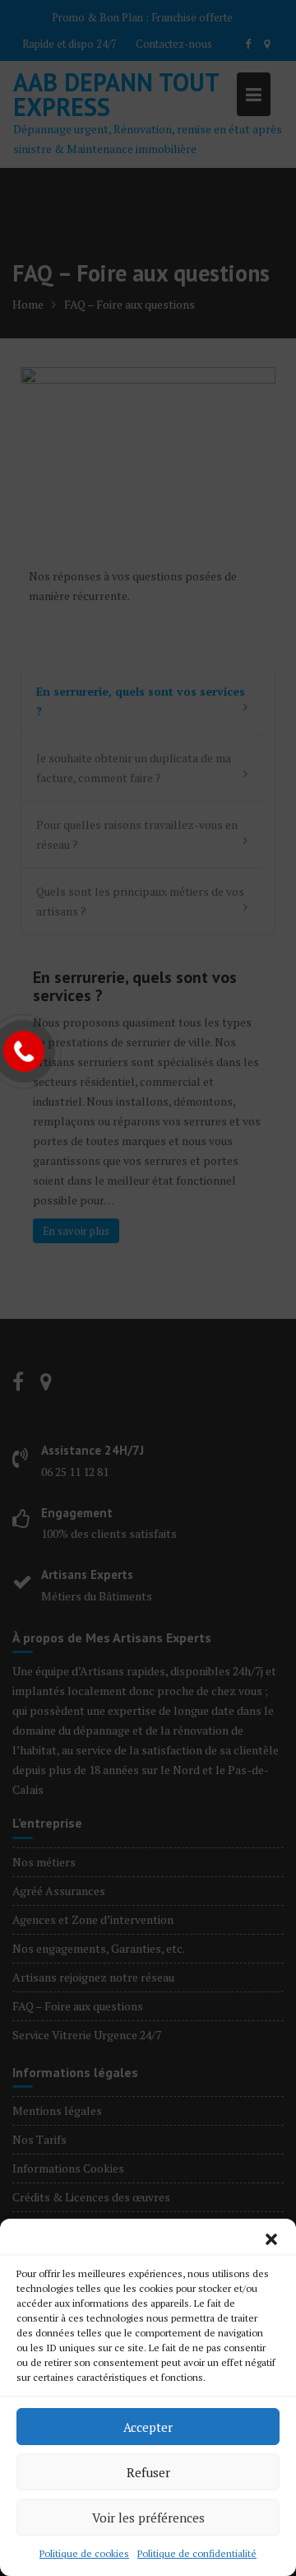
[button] (271, 2239)
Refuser (148, 2472)
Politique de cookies (84, 2553)
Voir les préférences (148, 2518)
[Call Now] (24, 1051)
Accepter (148, 2427)
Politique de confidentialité (197, 2553)
